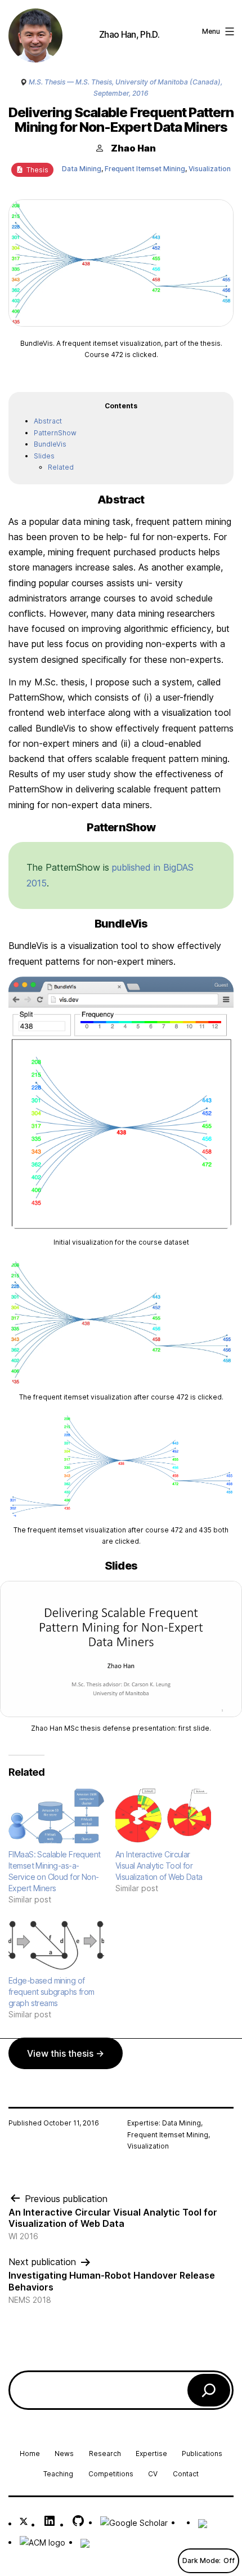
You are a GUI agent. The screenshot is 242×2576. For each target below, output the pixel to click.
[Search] (209, 2390)
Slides (44, 456)
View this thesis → (66, 2053)
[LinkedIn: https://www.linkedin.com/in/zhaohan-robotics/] (50, 2524)
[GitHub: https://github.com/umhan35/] (78, 2524)
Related (61, 467)
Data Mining (82, 169)
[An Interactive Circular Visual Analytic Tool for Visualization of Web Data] (163, 1816)
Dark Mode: (201, 2561)
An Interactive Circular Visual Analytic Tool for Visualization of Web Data (159, 1866)
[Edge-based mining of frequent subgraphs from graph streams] (56, 1942)
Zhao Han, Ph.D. (129, 34)
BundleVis (50, 444)
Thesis (36, 170)
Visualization (210, 169)
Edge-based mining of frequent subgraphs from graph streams (51, 1992)
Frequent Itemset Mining (145, 169)
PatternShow (55, 433)
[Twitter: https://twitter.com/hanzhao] (24, 2523)
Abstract (48, 421)
